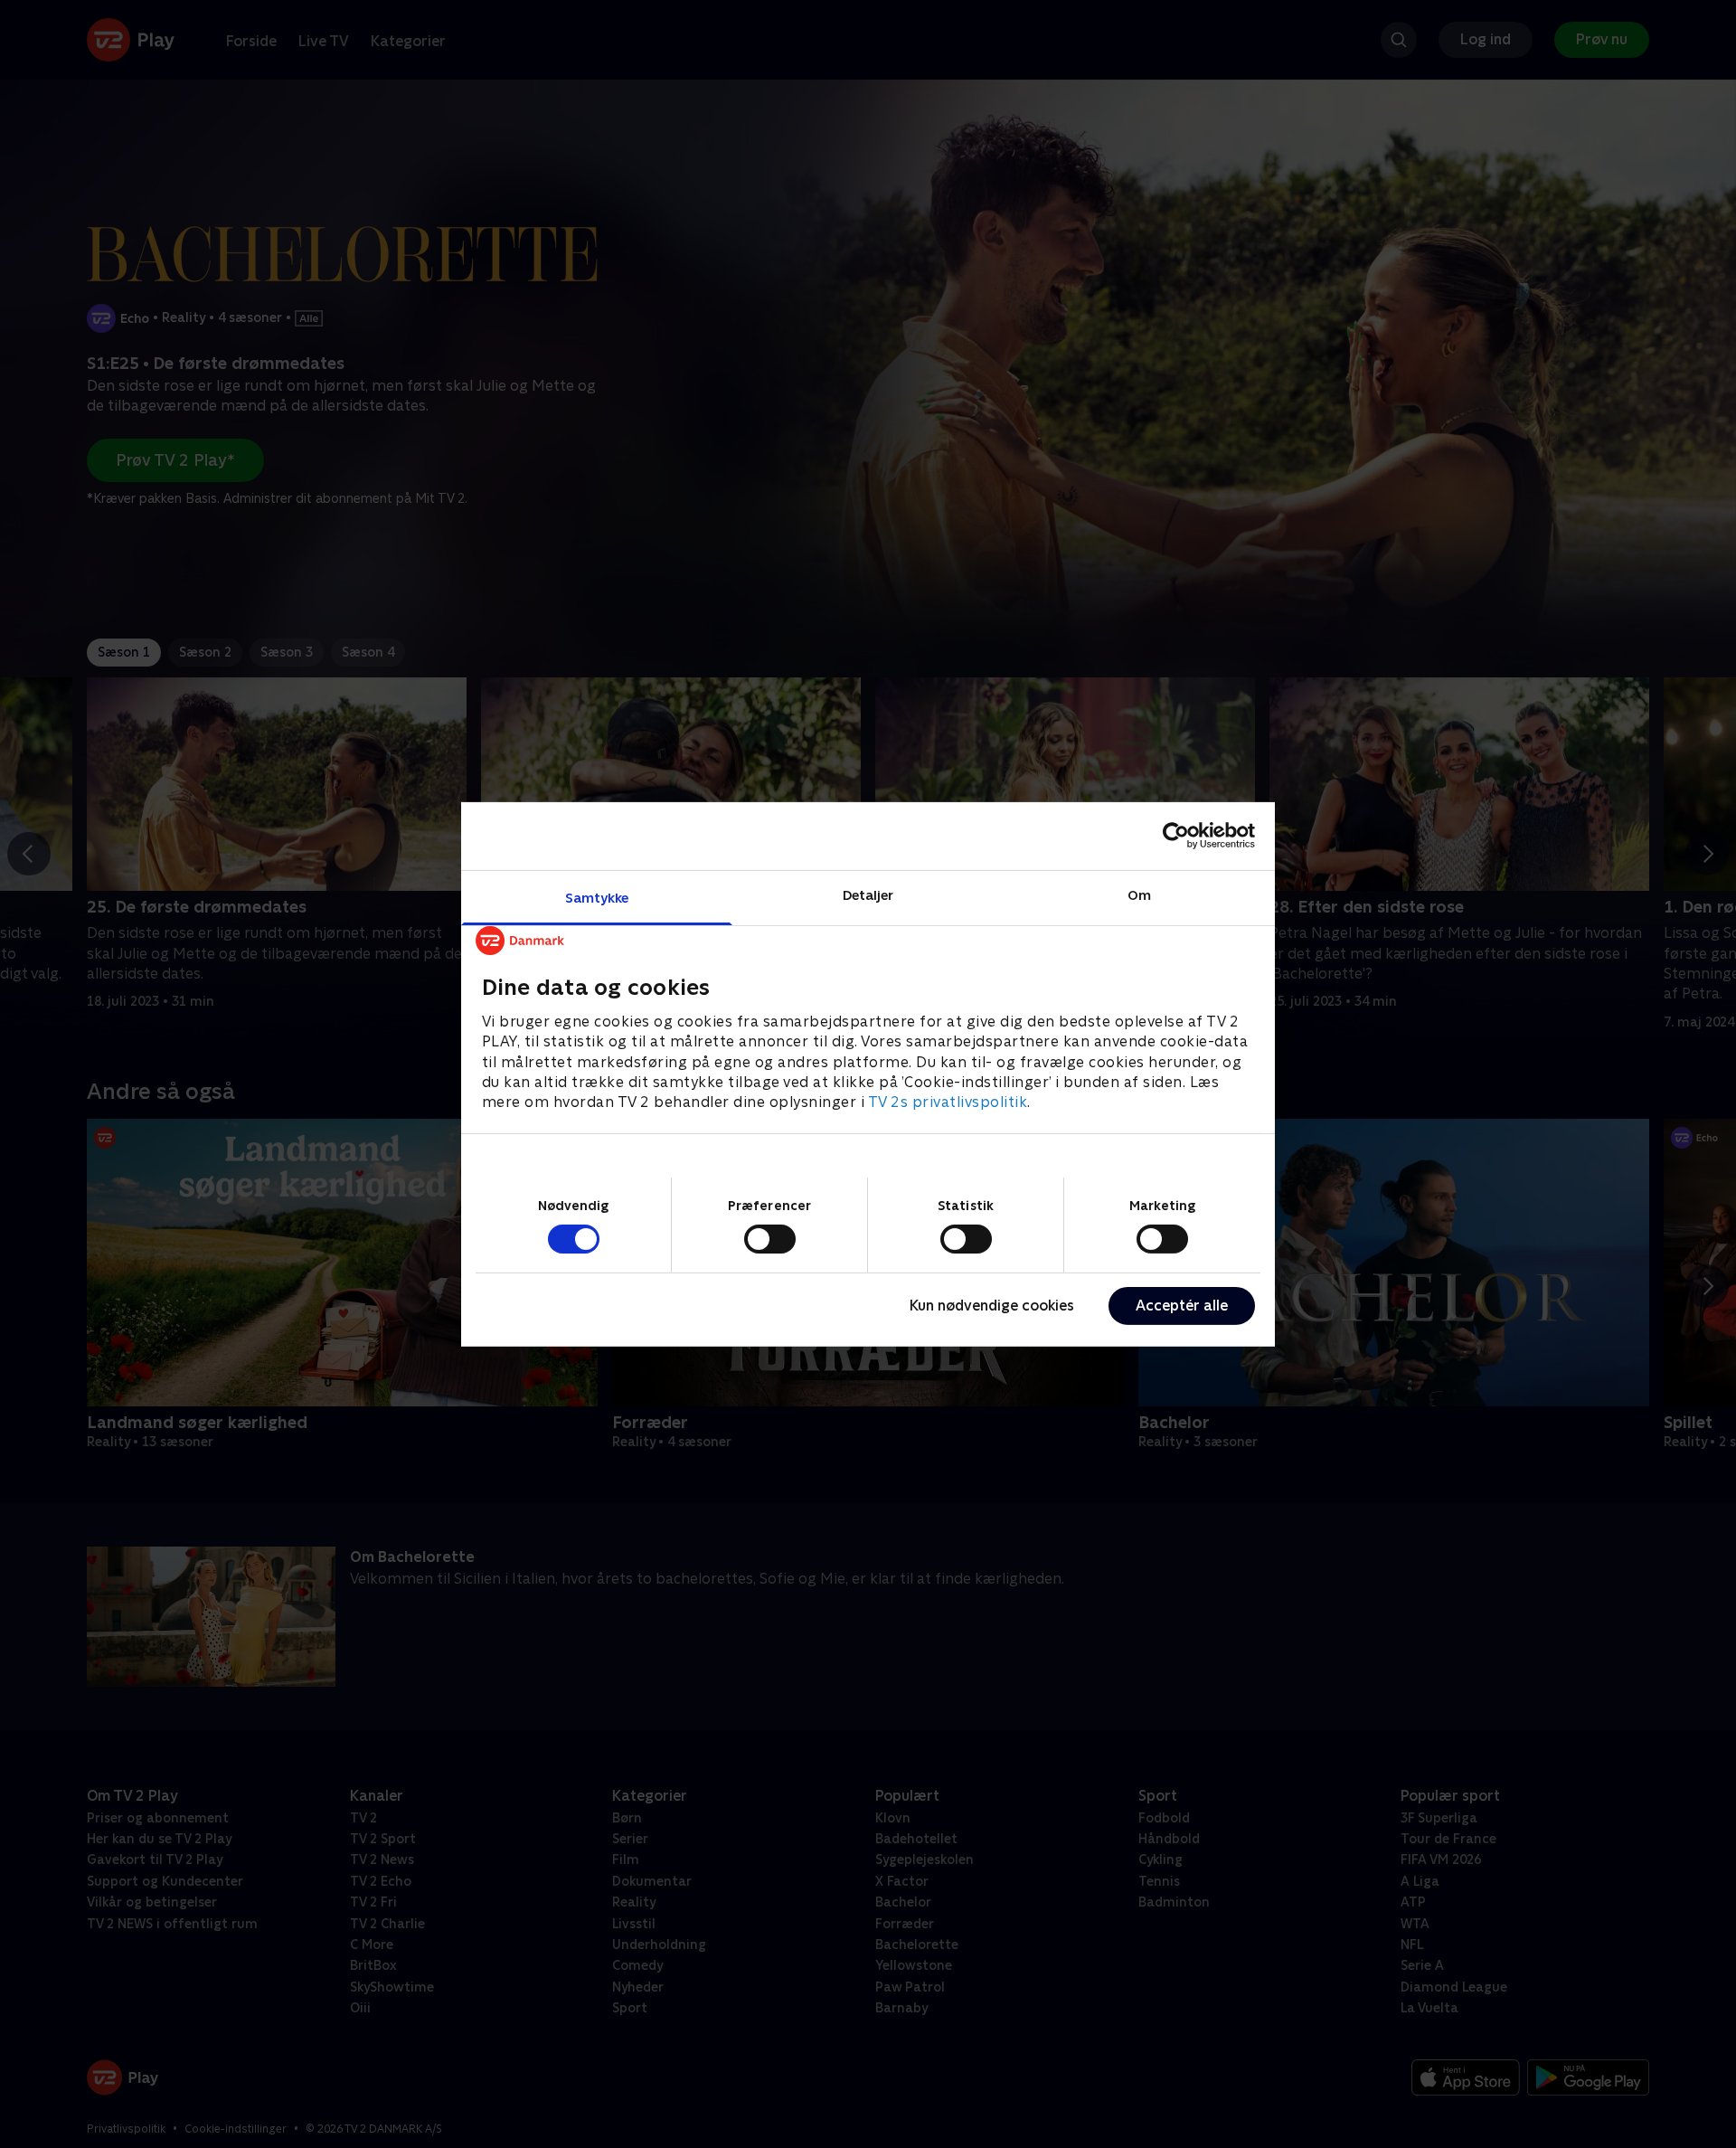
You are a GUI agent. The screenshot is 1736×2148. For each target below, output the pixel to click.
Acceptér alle (1182, 1306)
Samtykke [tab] (597, 897)
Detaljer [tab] (868, 894)
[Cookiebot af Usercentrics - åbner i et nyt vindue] (1176, 836)
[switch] (770, 1239)
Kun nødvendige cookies (992, 1306)
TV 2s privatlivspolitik (948, 1102)
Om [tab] (1139, 894)
